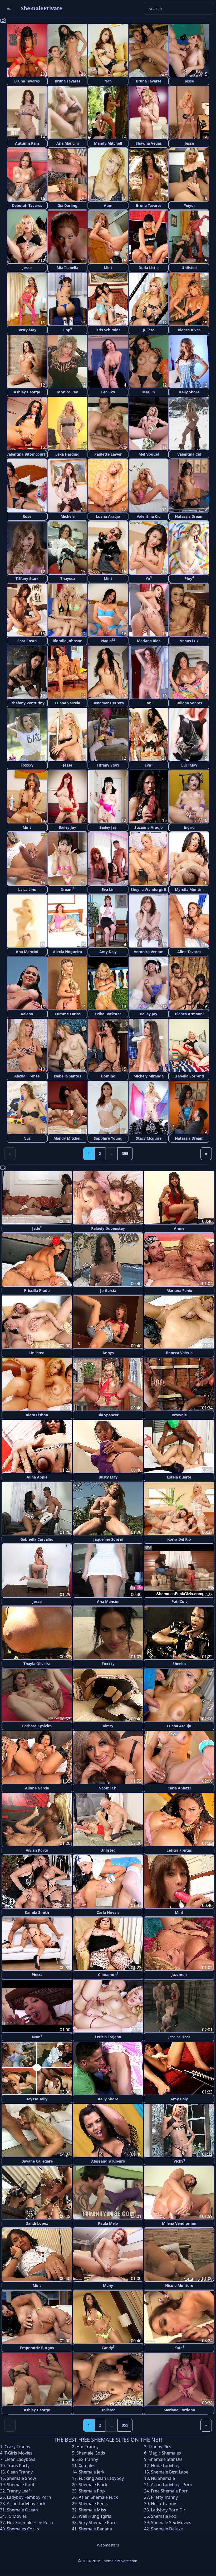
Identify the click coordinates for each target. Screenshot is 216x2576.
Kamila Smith (37, 1912)
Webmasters (108, 2545)
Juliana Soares (189, 703)
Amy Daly (108, 952)
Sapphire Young (108, 1138)
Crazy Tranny (17, 2447)
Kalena (27, 1014)
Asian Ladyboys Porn (172, 2485)
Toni (149, 703)
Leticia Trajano (108, 2037)
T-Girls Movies (18, 2453)
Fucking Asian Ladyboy (101, 2478)
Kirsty (108, 1726)
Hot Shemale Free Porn (30, 2523)
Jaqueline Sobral (108, 1539)
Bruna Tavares (27, 81)
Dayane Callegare (37, 2161)
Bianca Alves (189, 330)
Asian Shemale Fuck (98, 2497)
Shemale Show (21, 2478)
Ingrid (189, 827)
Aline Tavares (189, 952)
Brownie (179, 1415)
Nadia (108, 640)
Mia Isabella (67, 268)
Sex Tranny (87, 2459)
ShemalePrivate (42, 8)
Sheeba (179, 1664)
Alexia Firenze (27, 1076)
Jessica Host (179, 2037)
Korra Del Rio (179, 1539)
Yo (149, 578)
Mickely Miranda (149, 1076)
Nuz (27, 1138)
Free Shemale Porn (170, 2491)
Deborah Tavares (27, 205)
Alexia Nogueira (67, 952)
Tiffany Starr (27, 579)
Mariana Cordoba (179, 2410)
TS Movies (17, 2516)
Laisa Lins (27, 889)
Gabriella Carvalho (37, 1539)
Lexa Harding (67, 454)
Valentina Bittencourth (27, 454)
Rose (27, 516)
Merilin (149, 392)
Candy (108, 2347)
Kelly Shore (189, 392)
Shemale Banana (95, 2529)
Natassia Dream (189, 516)
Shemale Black (93, 2485)
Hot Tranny (87, 2447)
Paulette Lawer (108, 454)
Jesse (189, 81)
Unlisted (189, 268)
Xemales (87, 2466)
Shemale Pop (92, 2491)
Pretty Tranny (164, 2497)
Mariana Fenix (179, 1291)
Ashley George (27, 392)
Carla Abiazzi (179, 1788)
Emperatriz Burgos (37, 2348)
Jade (37, 1228)
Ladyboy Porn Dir (168, 2510)
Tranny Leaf (18, 2491)
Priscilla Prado (37, 1291)
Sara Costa (27, 641)
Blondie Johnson (68, 641)
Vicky (179, 2161)
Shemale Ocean (22, 2510)
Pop (68, 330)
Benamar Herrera (108, 703)
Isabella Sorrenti (189, 1076)
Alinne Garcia (37, 1788)
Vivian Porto (37, 1850)
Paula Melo (108, 2223)
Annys (108, 1353)
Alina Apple (37, 1477)
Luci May (189, 765)
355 (125, 1153)
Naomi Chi (108, 1788)
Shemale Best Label (170, 2472)
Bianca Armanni (189, 1014)
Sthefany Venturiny (27, 703)
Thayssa (68, 579)
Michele (68, 516)
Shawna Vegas (149, 143)
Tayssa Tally (37, 2099)
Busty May (27, 330)
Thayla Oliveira (37, 1664)
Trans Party (18, 2466)
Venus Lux (189, 641)
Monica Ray (68, 392)
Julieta (149, 330)
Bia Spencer (108, 1415)
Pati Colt (179, 1601)
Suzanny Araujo (149, 827)
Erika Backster (108, 1014)
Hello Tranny (163, 2504)
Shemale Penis (93, 2504)
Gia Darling (67, 205)
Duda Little (149, 268)
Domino (108, 1076)
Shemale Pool (20, 2485)
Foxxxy (27, 765)
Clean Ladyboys (20, 2459)
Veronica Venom (149, 952)
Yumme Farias (68, 1014)
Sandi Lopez (37, 2223)
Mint (108, 268)
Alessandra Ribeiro (108, 2161)
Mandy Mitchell (108, 143)
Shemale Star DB (165, 2459)
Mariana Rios (149, 641)
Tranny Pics (160, 2447)
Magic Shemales (165, 2453)
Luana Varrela (68, 703)
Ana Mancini (68, 143)
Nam (37, 2036)
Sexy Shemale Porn (98, 2523)
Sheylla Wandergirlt (149, 889)
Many (108, 2285)
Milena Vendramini (179, 2223)
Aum (108, 205)
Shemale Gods (91, 2453)
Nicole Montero (179, 2285)
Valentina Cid (189, 454)
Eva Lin (108, 889)
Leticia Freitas (179, 1850)
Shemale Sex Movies (171, 2523)
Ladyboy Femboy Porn (29, 2497)
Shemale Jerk (92, 2472)
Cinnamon (108, 1974)
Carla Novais (108, 1912)
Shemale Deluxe (167, 2529)
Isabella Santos (67, 1076)
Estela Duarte (179, 1477)
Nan (108, 81)
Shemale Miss (92, 2510)
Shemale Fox (163, 2516)
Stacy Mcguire (149, 1138)
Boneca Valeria (179, 1353)
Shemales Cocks (23, 2529)
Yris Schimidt (108, 330)
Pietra (37, 1975)
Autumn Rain (27, 143)
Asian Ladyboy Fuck (26, 2504)
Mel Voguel (149, 454)
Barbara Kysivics (37, 1726)
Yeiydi (189, 205)
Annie (179, 1228)
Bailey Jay (67, 827)
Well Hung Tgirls (95, 2516)
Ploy (189, 578)
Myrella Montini (189, 889)
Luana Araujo (108, 516)
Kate (179, 2347)
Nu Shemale (163, 2478)
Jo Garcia (108, 1291)
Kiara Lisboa (37, 1415)
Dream (67, 889)
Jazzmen (179, 1975)
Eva (149, 765)
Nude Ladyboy (165, 2466)
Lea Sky (108, 392)
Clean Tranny (20, 2472)
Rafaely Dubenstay (108, 1228)
